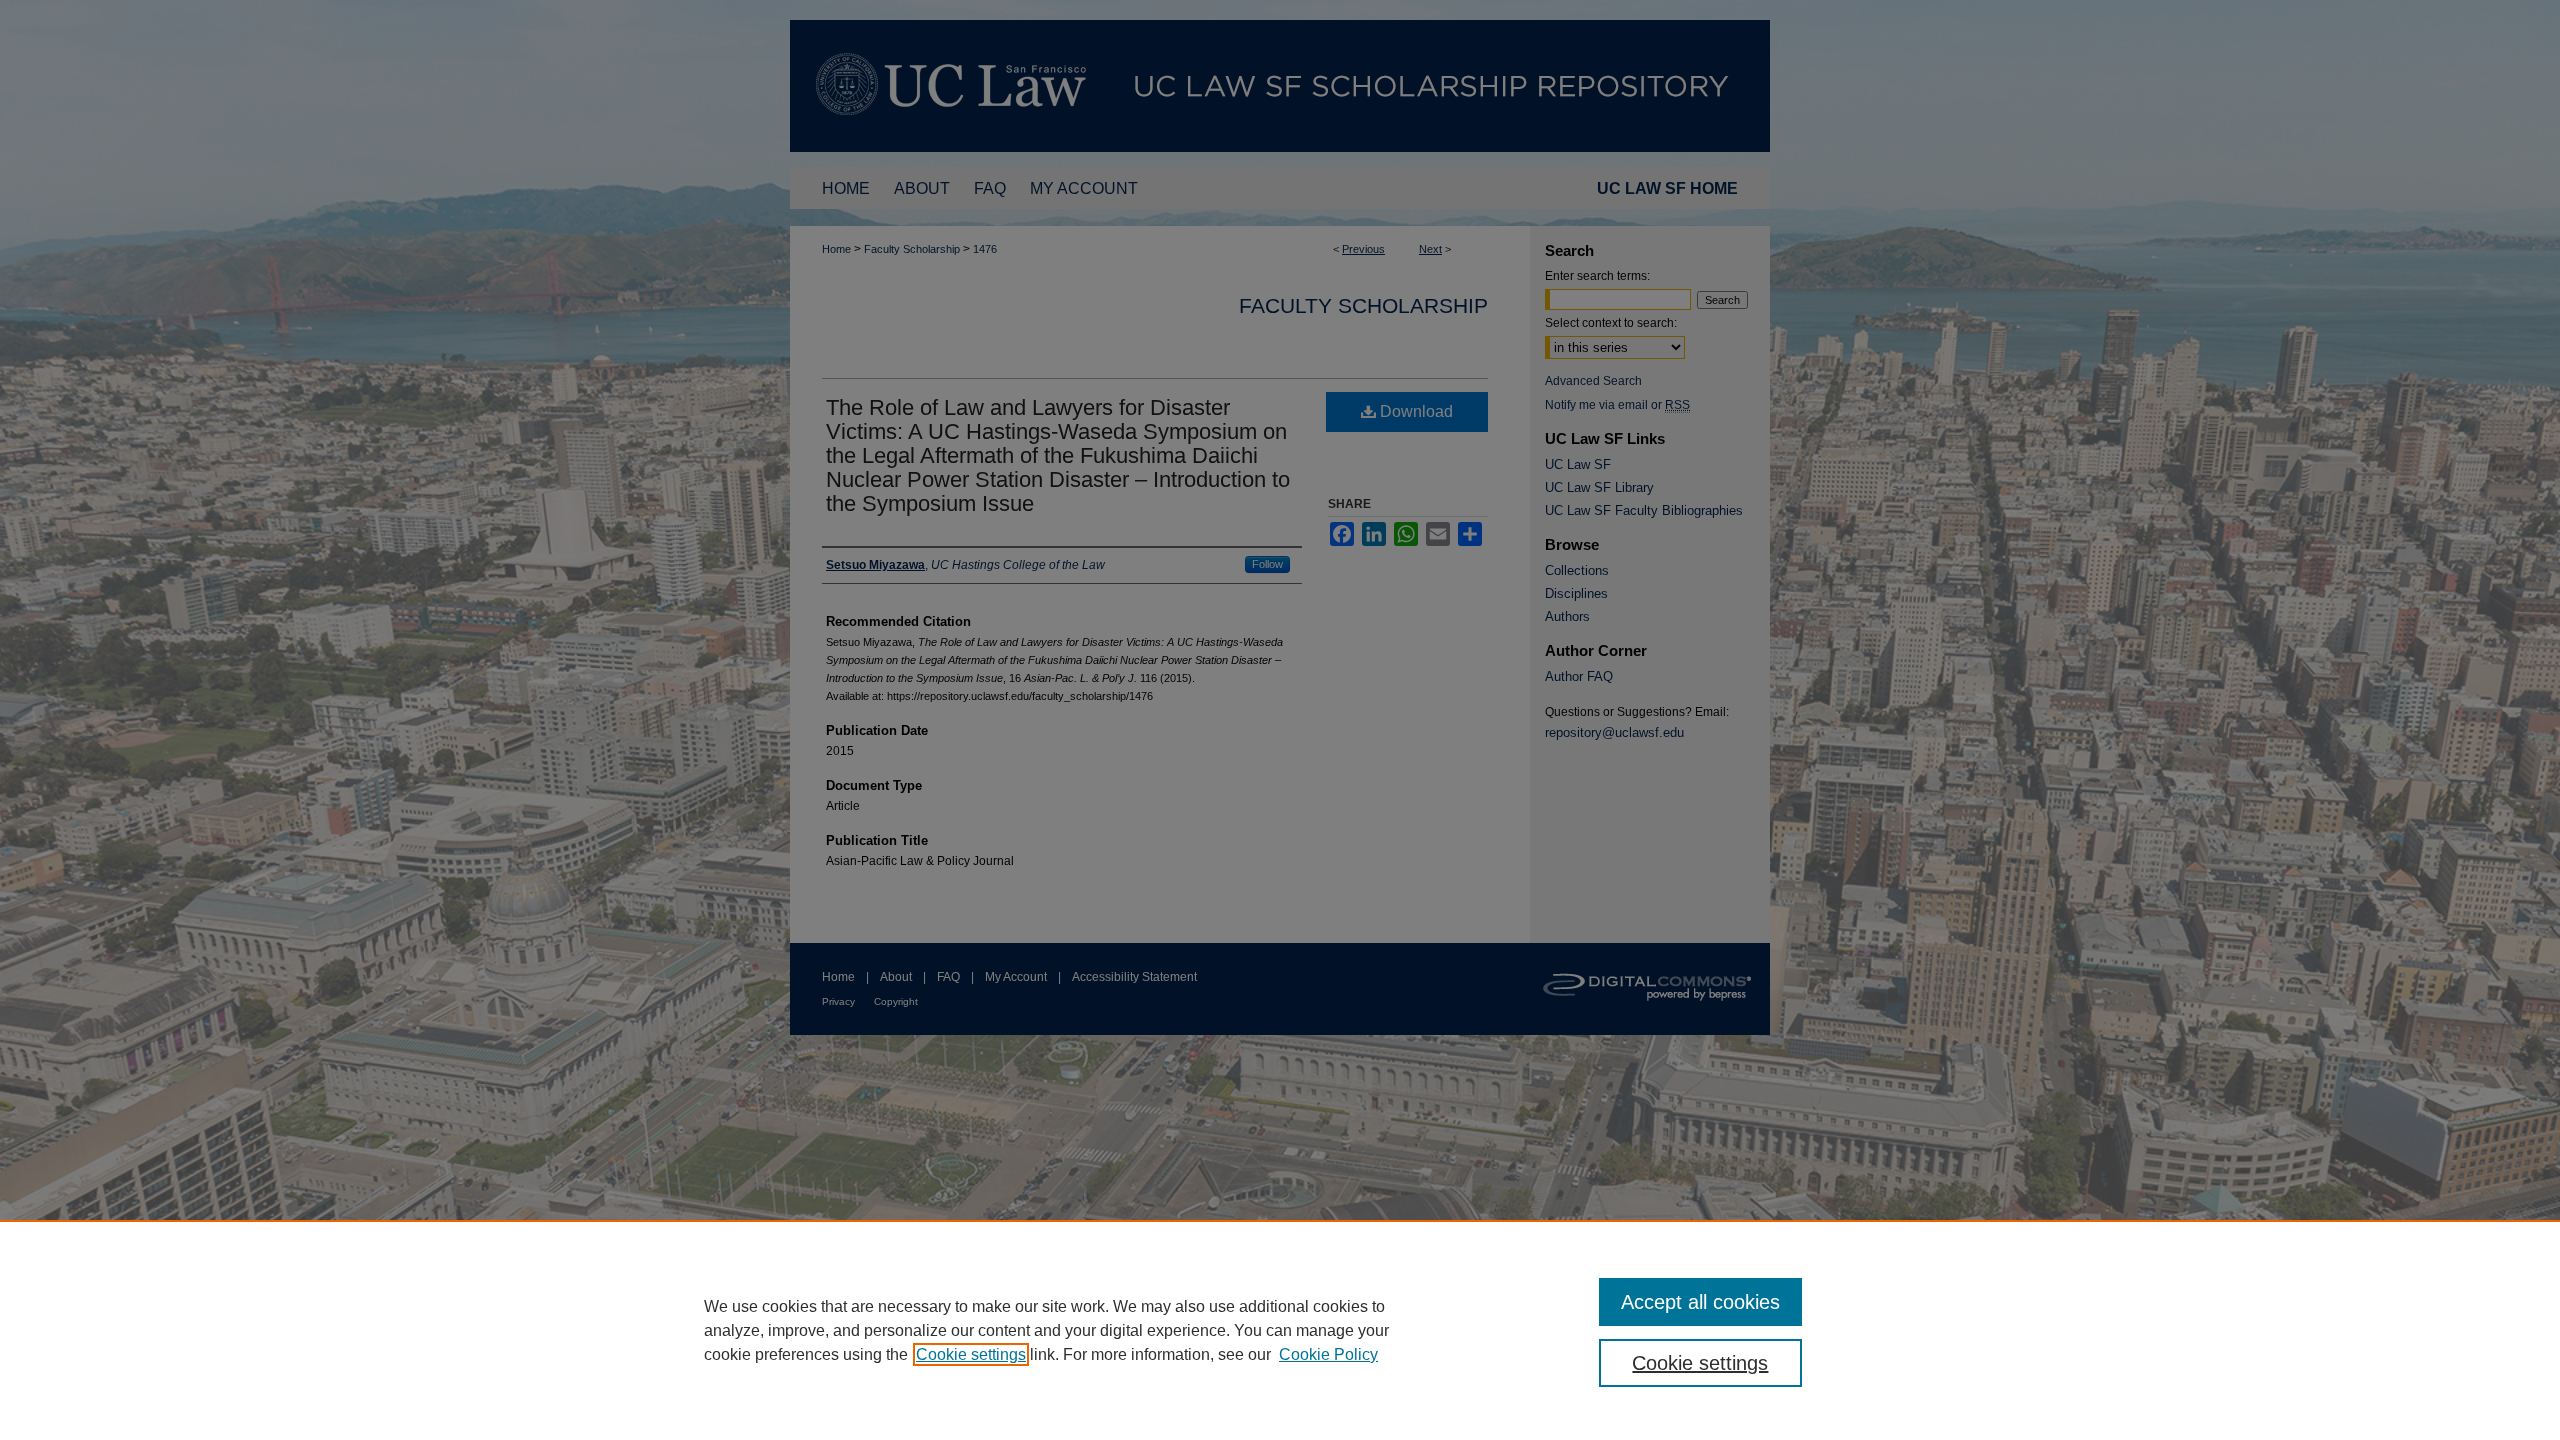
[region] (1280, 1330)
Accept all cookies (1700, 1302)
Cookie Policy (1328, 1354)
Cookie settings (971, 1354)
